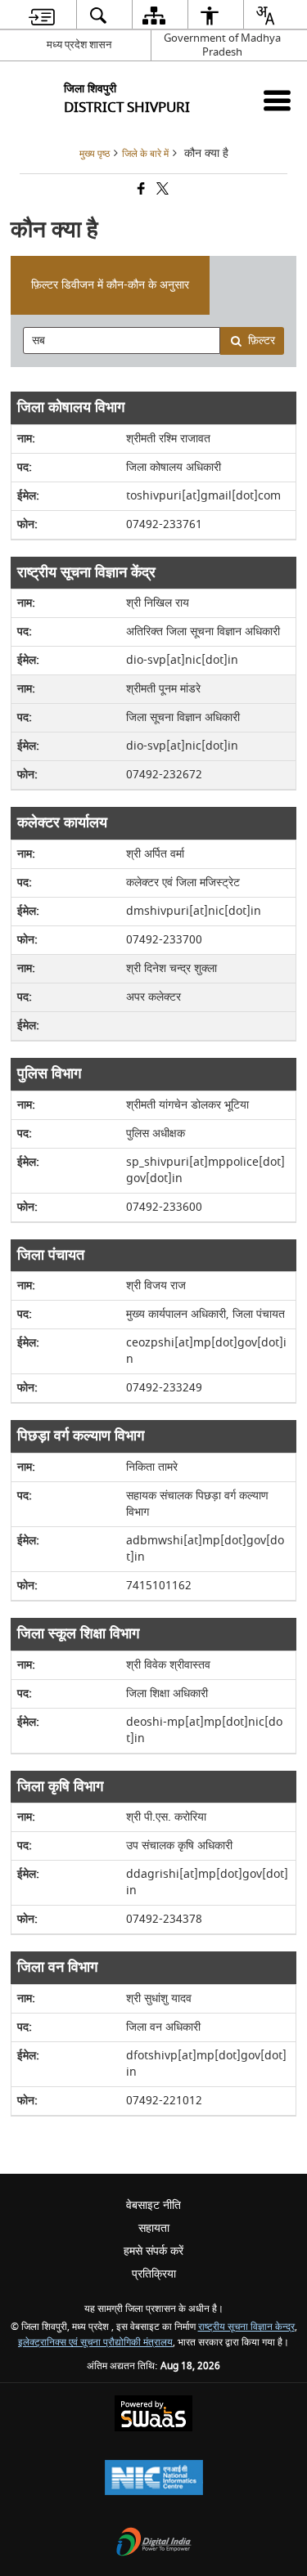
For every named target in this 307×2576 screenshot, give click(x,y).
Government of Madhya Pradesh (222, 45)
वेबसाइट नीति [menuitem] (153, 2205)
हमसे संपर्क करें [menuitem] (153, 2251)
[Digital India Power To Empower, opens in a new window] (154, 2544)
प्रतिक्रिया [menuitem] (154, 2274)
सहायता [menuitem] (154, 2228)
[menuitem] (41, 15)
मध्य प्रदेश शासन (79, 45)
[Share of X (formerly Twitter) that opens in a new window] (161, 190)
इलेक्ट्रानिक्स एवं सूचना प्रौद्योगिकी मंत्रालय (95, 2343)
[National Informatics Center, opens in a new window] (154, 2479)
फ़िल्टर (262, 340)
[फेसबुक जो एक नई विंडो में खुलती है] (140, 190)
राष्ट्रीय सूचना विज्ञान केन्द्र (246, 2327)
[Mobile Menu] (277, 100)
